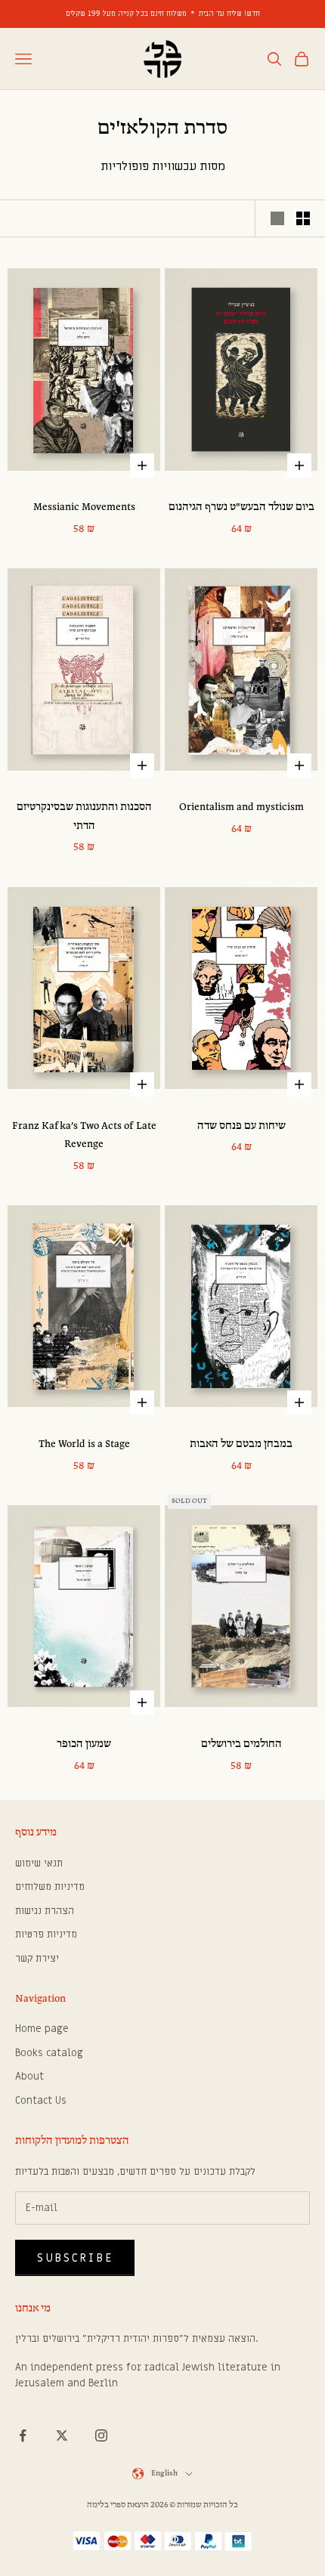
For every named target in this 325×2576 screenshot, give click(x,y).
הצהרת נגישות (45, 1911)
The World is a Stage (84, 1444)
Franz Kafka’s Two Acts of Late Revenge (84, 1135)
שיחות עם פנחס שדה (241, 1126)
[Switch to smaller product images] (303, 218)
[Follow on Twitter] (62, 2435)
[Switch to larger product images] (277, 218)
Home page (42, 2029)
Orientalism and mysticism (241, 807)
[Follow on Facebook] (23, 2435)
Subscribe (75, 2258)
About (29, 2076)
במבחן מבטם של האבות (241, 1444)
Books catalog (49, 2053)
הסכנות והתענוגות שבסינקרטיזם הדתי (84, 816)
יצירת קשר (37, 1958)
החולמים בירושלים (241, 1744)
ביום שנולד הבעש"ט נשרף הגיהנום (241, 507)
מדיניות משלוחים (50, 1886)
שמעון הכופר (84, 1744)
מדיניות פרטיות (46, 1934)
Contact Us (41, 2100)
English (164, 2474)
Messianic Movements (84, 507)
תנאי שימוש (39, 1863)
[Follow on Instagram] (101, 2435)
